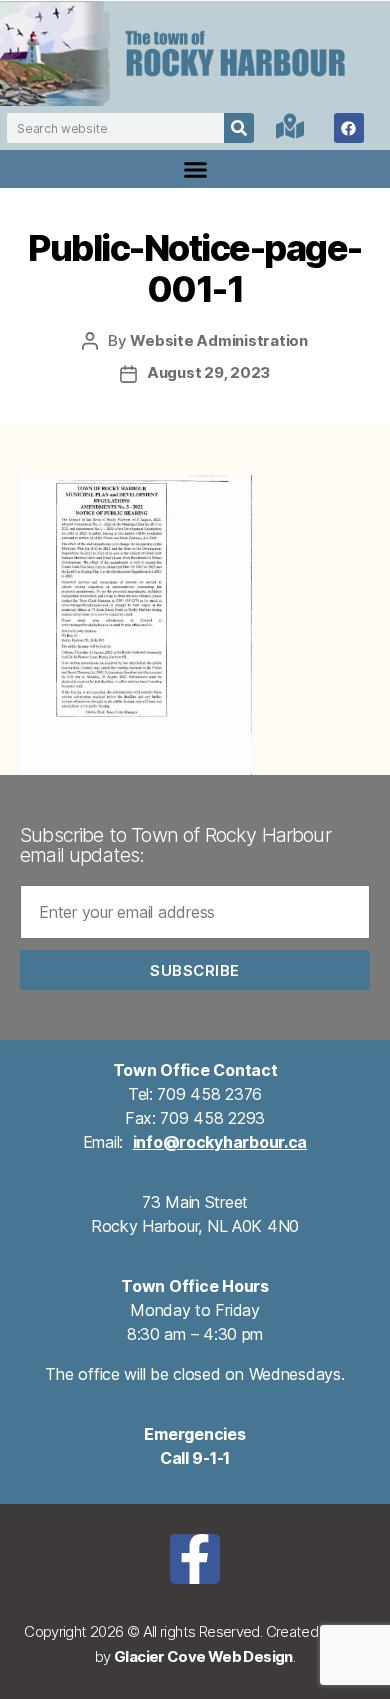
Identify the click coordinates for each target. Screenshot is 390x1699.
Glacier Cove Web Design (203, 1656)
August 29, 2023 (208, 372)
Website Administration (218, 340)
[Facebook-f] (195, 1559)
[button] (195, 169)
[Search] (239, 128)
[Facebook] (349, 128)
